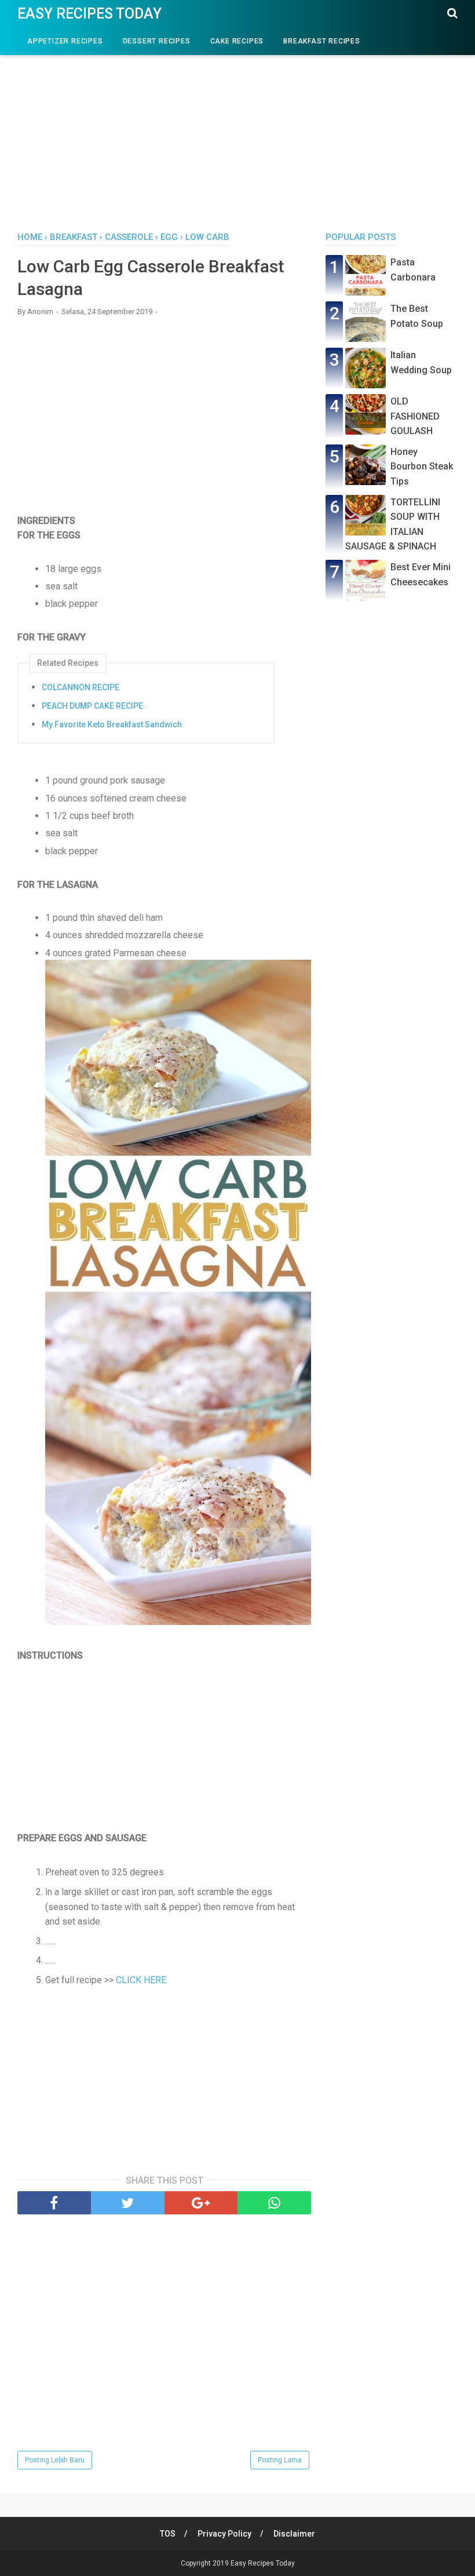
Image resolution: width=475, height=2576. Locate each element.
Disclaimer (294, 2534)
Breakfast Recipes (322, 41)
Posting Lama (280, 2460)
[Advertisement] (237, 133)
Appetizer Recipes (65, 41)
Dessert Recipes (157, 41)
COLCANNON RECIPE (81, 687)
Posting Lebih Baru (55, 2460)
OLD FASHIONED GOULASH (415, 416)
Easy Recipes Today (89, 14)
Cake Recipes (237, 41)
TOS (168, 2534)
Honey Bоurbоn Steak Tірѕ (422, 467)
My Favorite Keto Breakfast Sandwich (112, 724)
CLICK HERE (141, 1980)
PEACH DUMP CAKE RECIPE (92, 706)
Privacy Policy (224, 2534)
